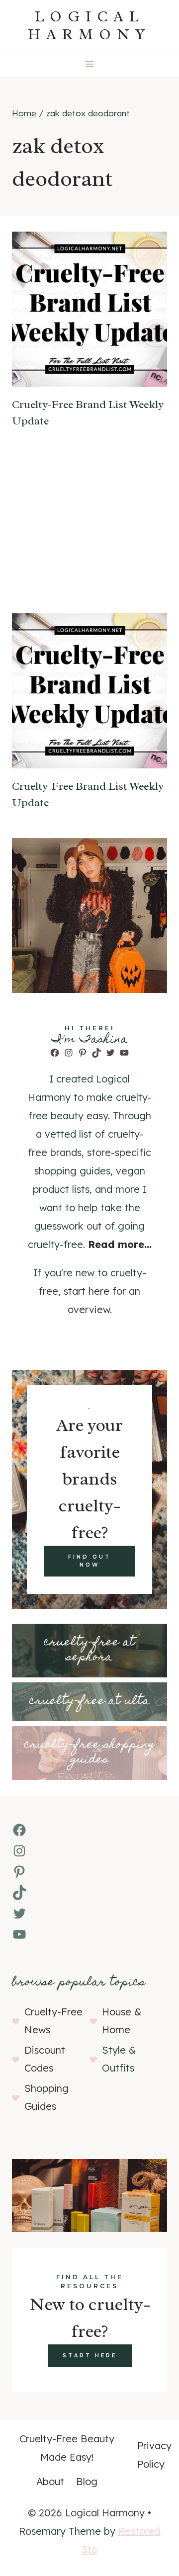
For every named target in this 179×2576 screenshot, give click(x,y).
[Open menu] (90, 64)
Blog (87, 2481)
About (50, 2481)
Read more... (120, 1244)
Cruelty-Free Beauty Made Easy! (67, 2448)
